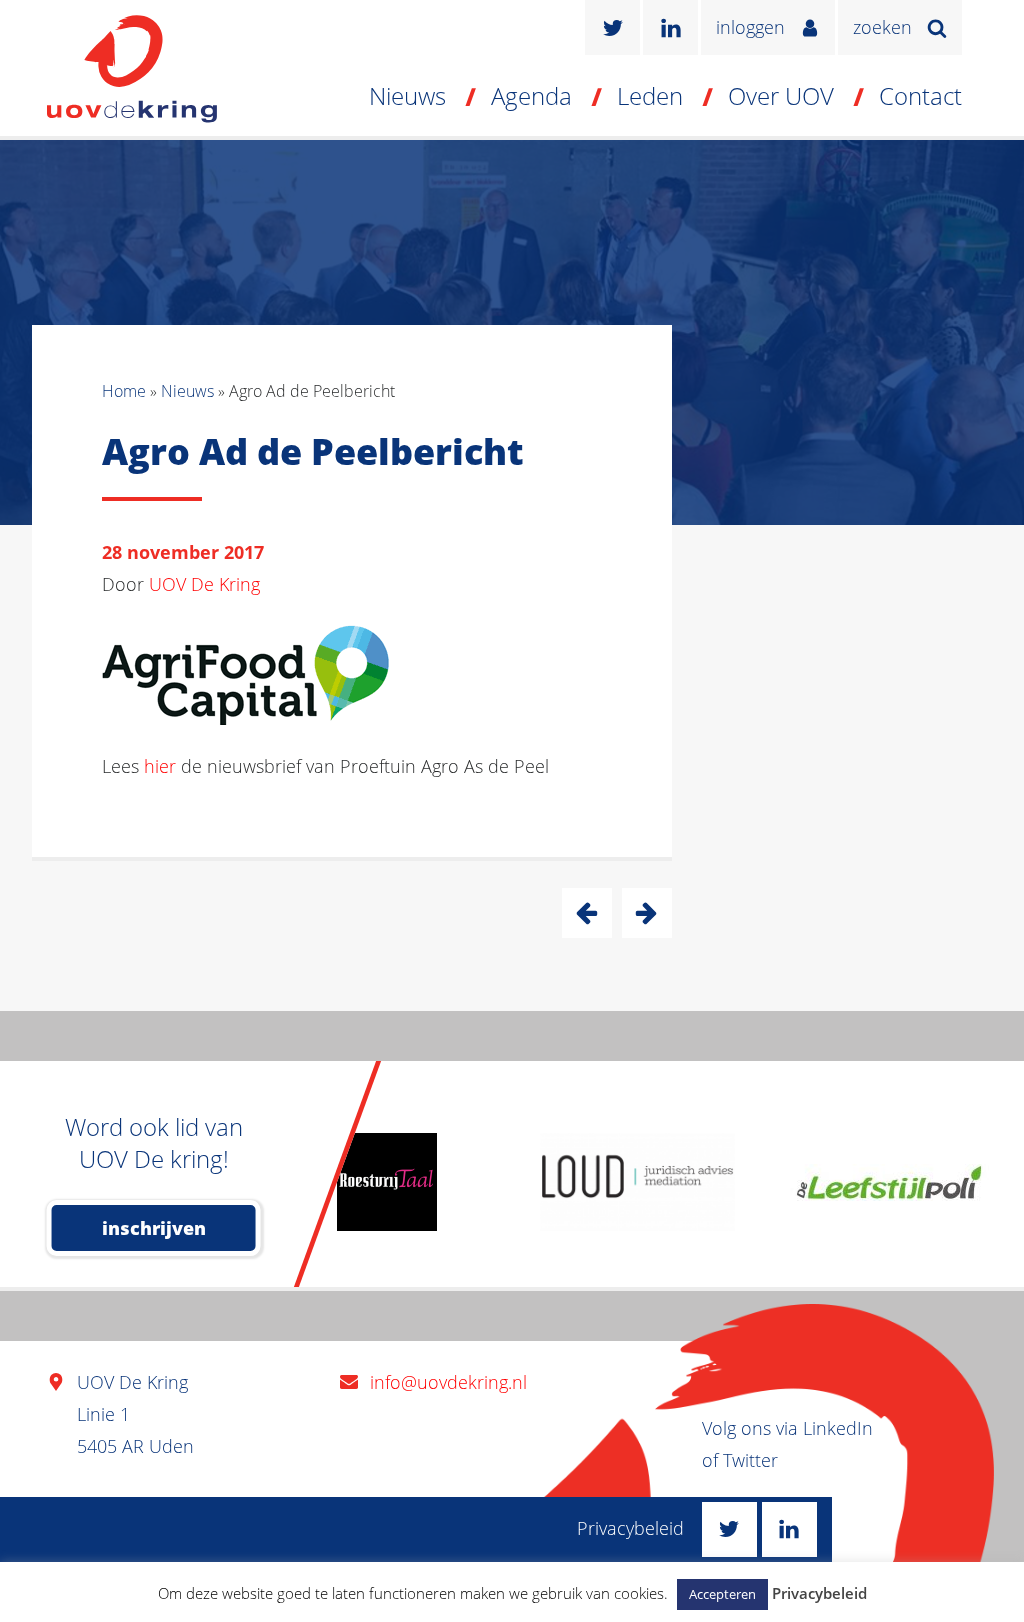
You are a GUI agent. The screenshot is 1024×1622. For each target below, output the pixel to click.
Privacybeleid (630, 1528)
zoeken (882, 27)
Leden (650, 95)
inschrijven (154, 1228)
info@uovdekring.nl (448, 1382)
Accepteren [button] (722, 1594)
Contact (920, 95)
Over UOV (781, 95)
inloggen (750, 27)
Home (124, 391)
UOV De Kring (204, 584)
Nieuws (407, 95)
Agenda (531, 95)
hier (160, 766)
